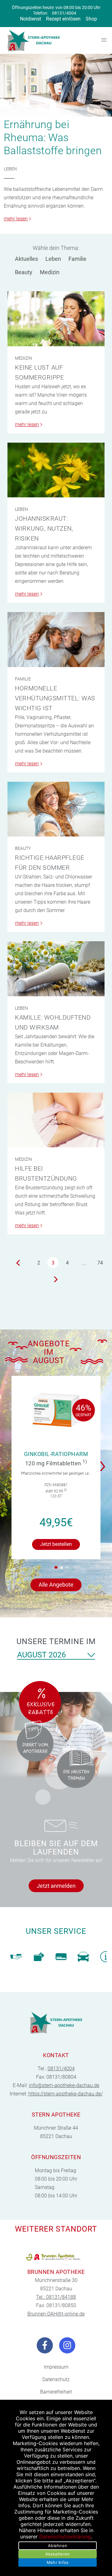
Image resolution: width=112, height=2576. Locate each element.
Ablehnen (58, 2546)
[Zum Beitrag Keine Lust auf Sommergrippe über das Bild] (56, 319)
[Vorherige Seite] (18, 1263)
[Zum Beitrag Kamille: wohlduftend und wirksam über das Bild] (56, 969)
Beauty (24, 272)
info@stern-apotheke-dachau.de (64, 2085)
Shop (91, 19)
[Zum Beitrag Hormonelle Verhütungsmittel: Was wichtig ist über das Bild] (56, 639)
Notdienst (30, 19)
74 (100, 1263)
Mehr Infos (58, 2562)
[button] (104, 1462)
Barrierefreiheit (56, 2392)
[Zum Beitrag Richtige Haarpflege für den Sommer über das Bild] (56, 809)
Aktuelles (26, 259)
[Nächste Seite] (56, 1279)
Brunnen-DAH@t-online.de (56, 2314)
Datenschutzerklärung (65, 2537)
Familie (77, 259)
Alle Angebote (56, 1585)
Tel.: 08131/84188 (56, 2297)
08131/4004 (64, 13)
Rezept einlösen (63, 19)
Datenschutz (56, 2379)
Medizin (50, 272)
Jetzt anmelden (56, 1886)
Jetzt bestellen (56, 1544)
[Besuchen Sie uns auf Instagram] (67, 2345)
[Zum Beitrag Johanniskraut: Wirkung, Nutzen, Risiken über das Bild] (56, 470)
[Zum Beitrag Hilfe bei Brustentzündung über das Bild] (56, 1120)
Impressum (56, 2367)
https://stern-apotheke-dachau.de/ (65, 2094)
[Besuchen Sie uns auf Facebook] (45, 2345)
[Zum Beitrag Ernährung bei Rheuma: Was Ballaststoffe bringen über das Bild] (56, 85)
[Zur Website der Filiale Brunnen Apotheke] (56, 2257)
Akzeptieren (58, 2554)
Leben (10, 169)
